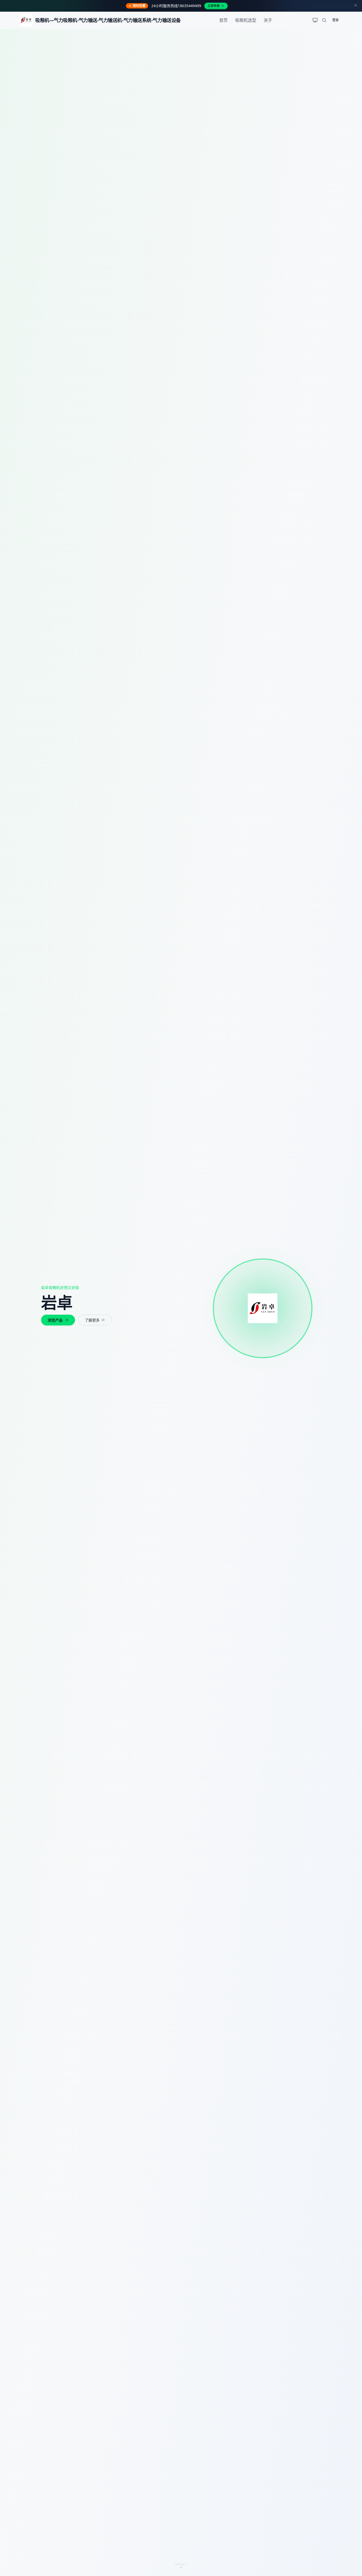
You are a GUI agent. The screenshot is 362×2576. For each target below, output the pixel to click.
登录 (335, 20)
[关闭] (356, 6)
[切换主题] (315, 20)
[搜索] (324, 20)
